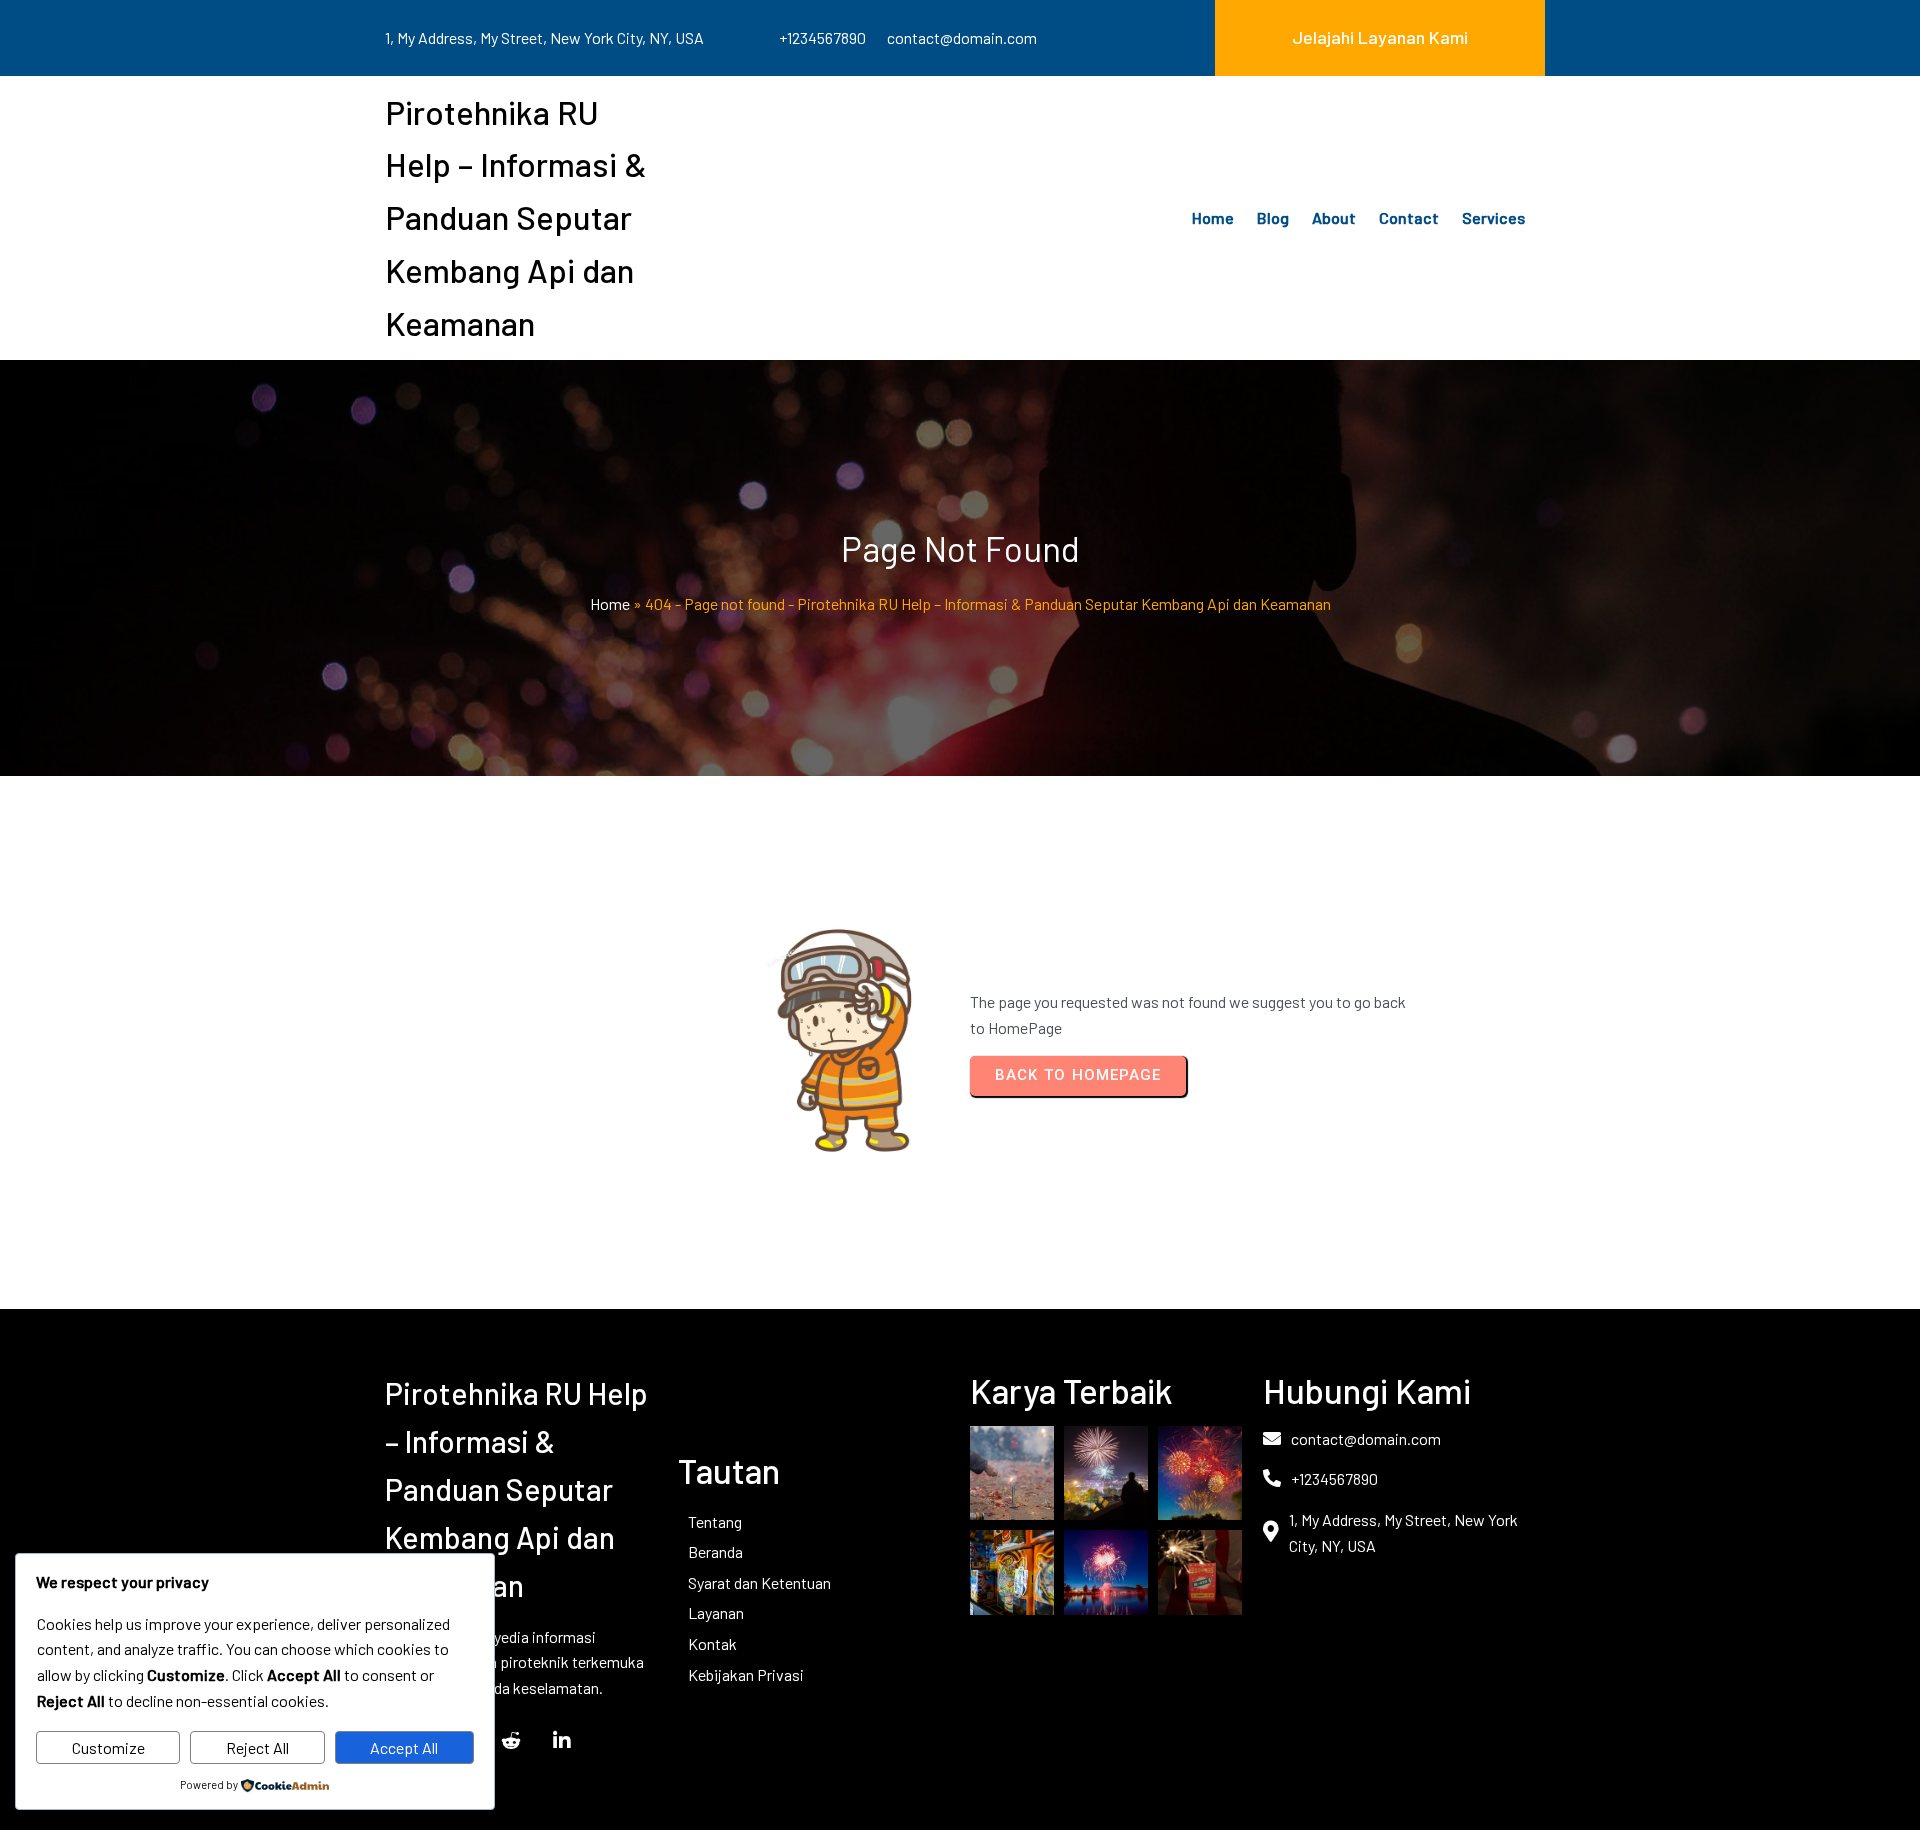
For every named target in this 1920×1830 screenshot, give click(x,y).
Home (610, 603)
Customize (108, 1747)
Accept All (404, 1747)
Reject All (257, 1747)
